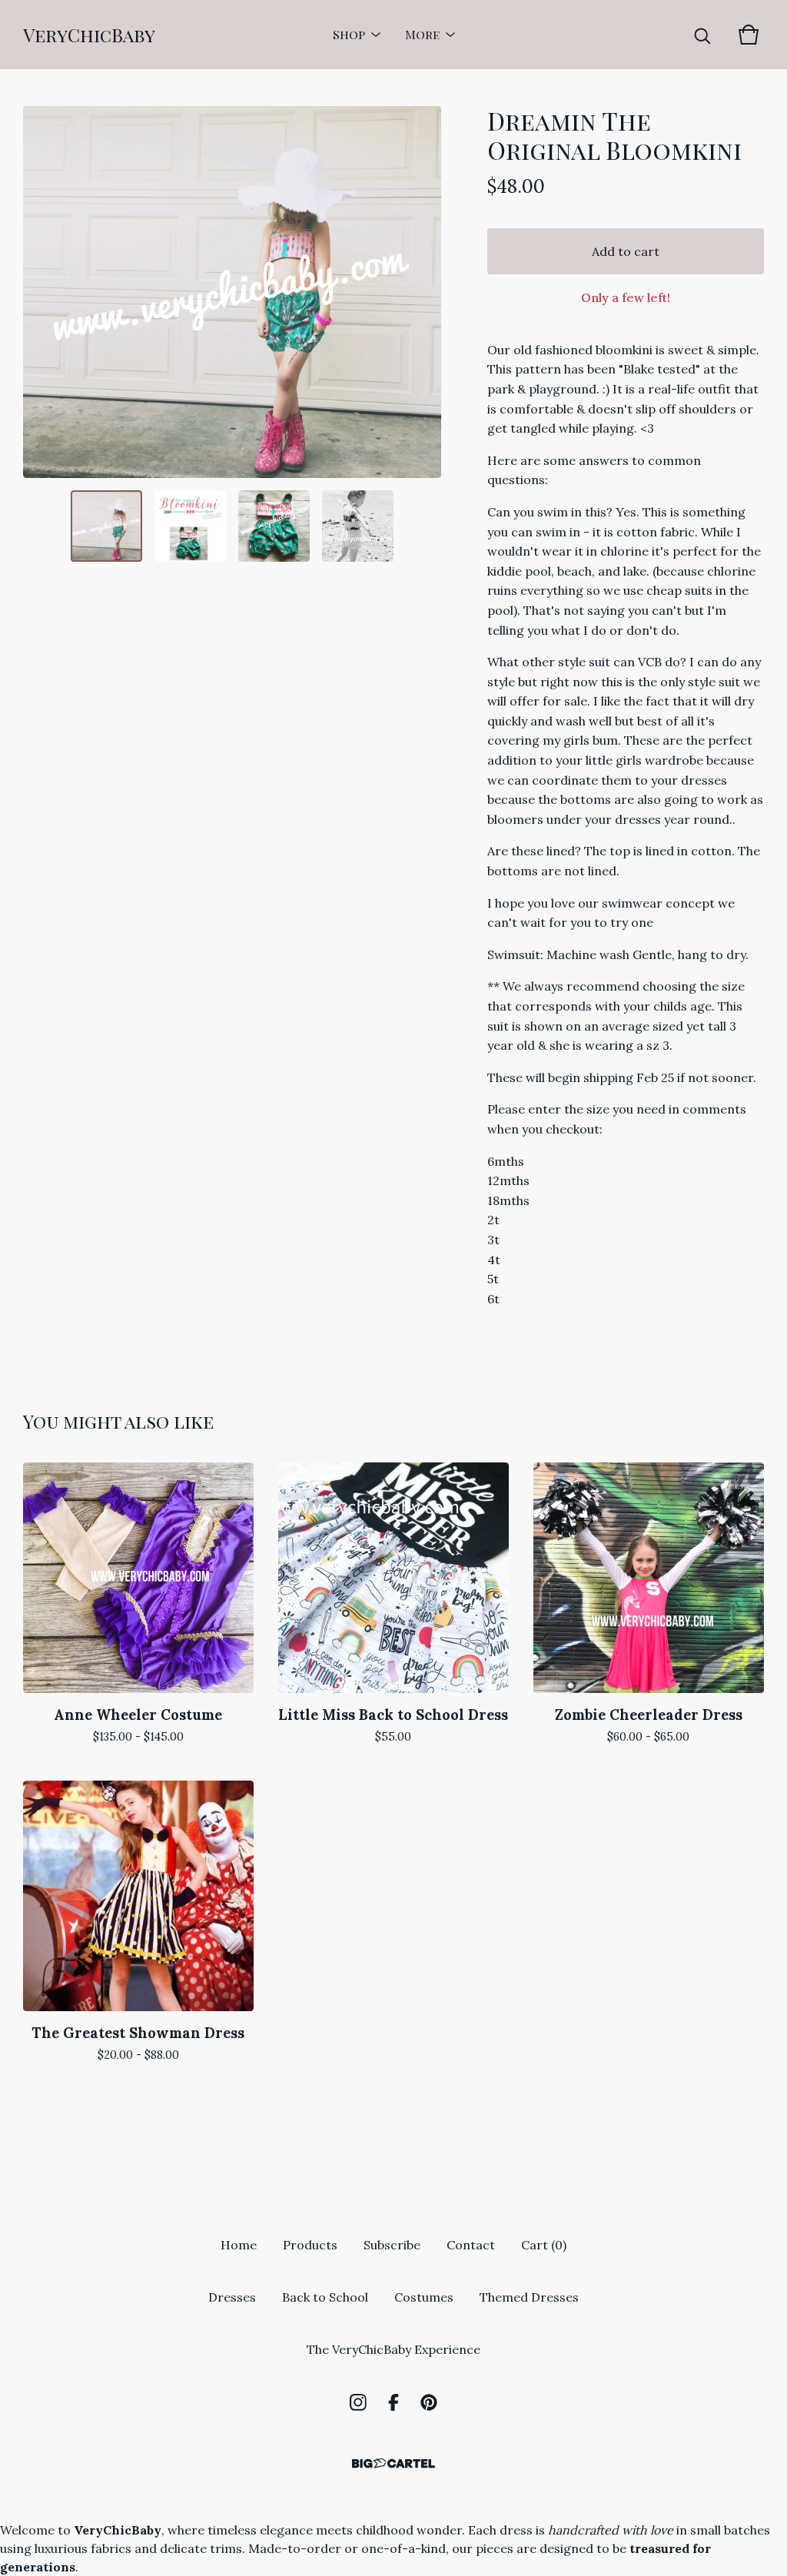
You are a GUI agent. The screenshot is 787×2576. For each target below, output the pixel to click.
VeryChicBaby (89, 35)
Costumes (424, 2297)
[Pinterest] (429, 2402)
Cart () (544, 2245)
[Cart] (749, 35)
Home (239, 2245)
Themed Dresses (529, 2297)
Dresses (232, 2297)
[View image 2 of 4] (190, 526)
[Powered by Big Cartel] (393, 2463)
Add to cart (626, 251)
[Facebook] (393, 2402)
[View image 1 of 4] (106, 526)
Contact (471, 2245)
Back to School (325, 2297)
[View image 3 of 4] (274, 526)
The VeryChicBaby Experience (393, 2349)
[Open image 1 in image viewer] (232, 292)
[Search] (702, 35)
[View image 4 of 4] (358, 526)
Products (310, 2245)
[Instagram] (358, 2402)
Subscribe (392, 2245)
